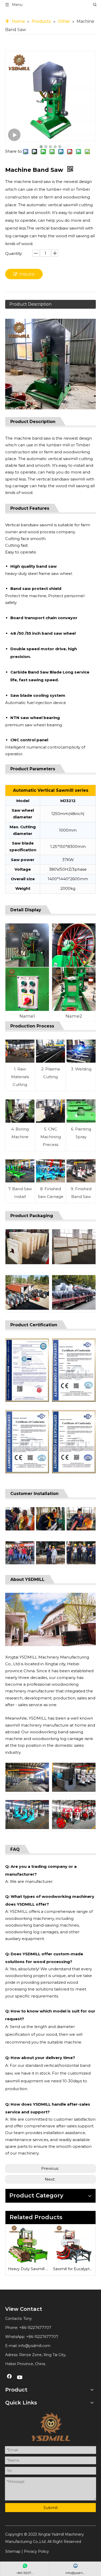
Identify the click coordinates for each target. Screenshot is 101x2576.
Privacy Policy (36, 2551)
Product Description (30, 304)
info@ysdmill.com (34, 2346)
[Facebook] (9, 2378)
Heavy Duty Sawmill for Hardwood (28, 2269)
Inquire (27, 274)
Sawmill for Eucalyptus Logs (73, 2269)
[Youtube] (20, 2378)
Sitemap (13, 2551)
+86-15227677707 (42, 2337)
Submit (51, 2508)
